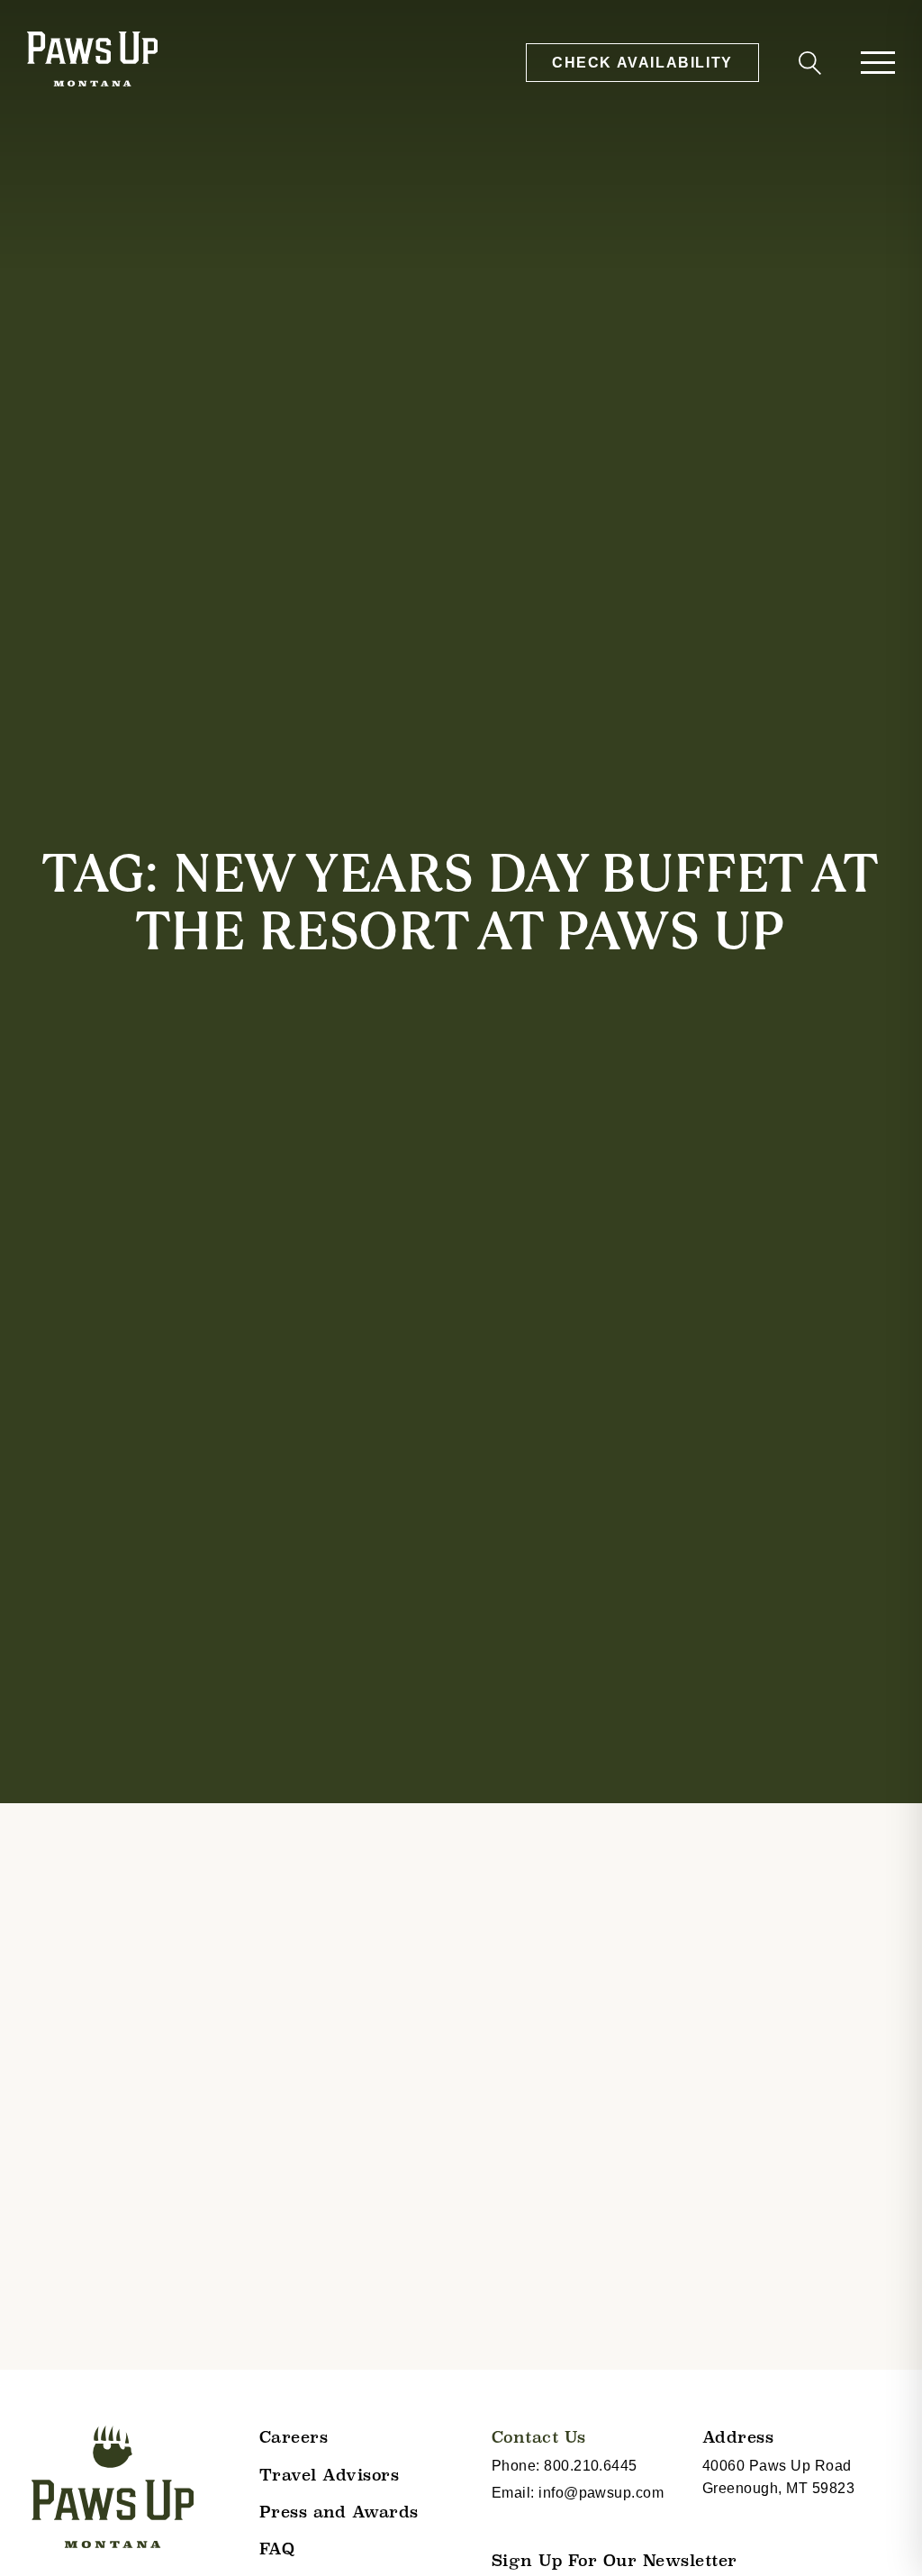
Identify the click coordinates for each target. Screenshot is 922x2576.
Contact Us (539, 2437)
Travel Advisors (330, 2475)
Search (807, 66)
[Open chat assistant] (880, 2534)
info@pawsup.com (601, 2493)
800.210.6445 (591, 2466)
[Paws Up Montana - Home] (92, 62)
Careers (294, 2437)
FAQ (277, 2549)
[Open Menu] (878, 63)
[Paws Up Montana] (113, 2487)
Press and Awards (339, 2512)
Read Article (81, 2466)
